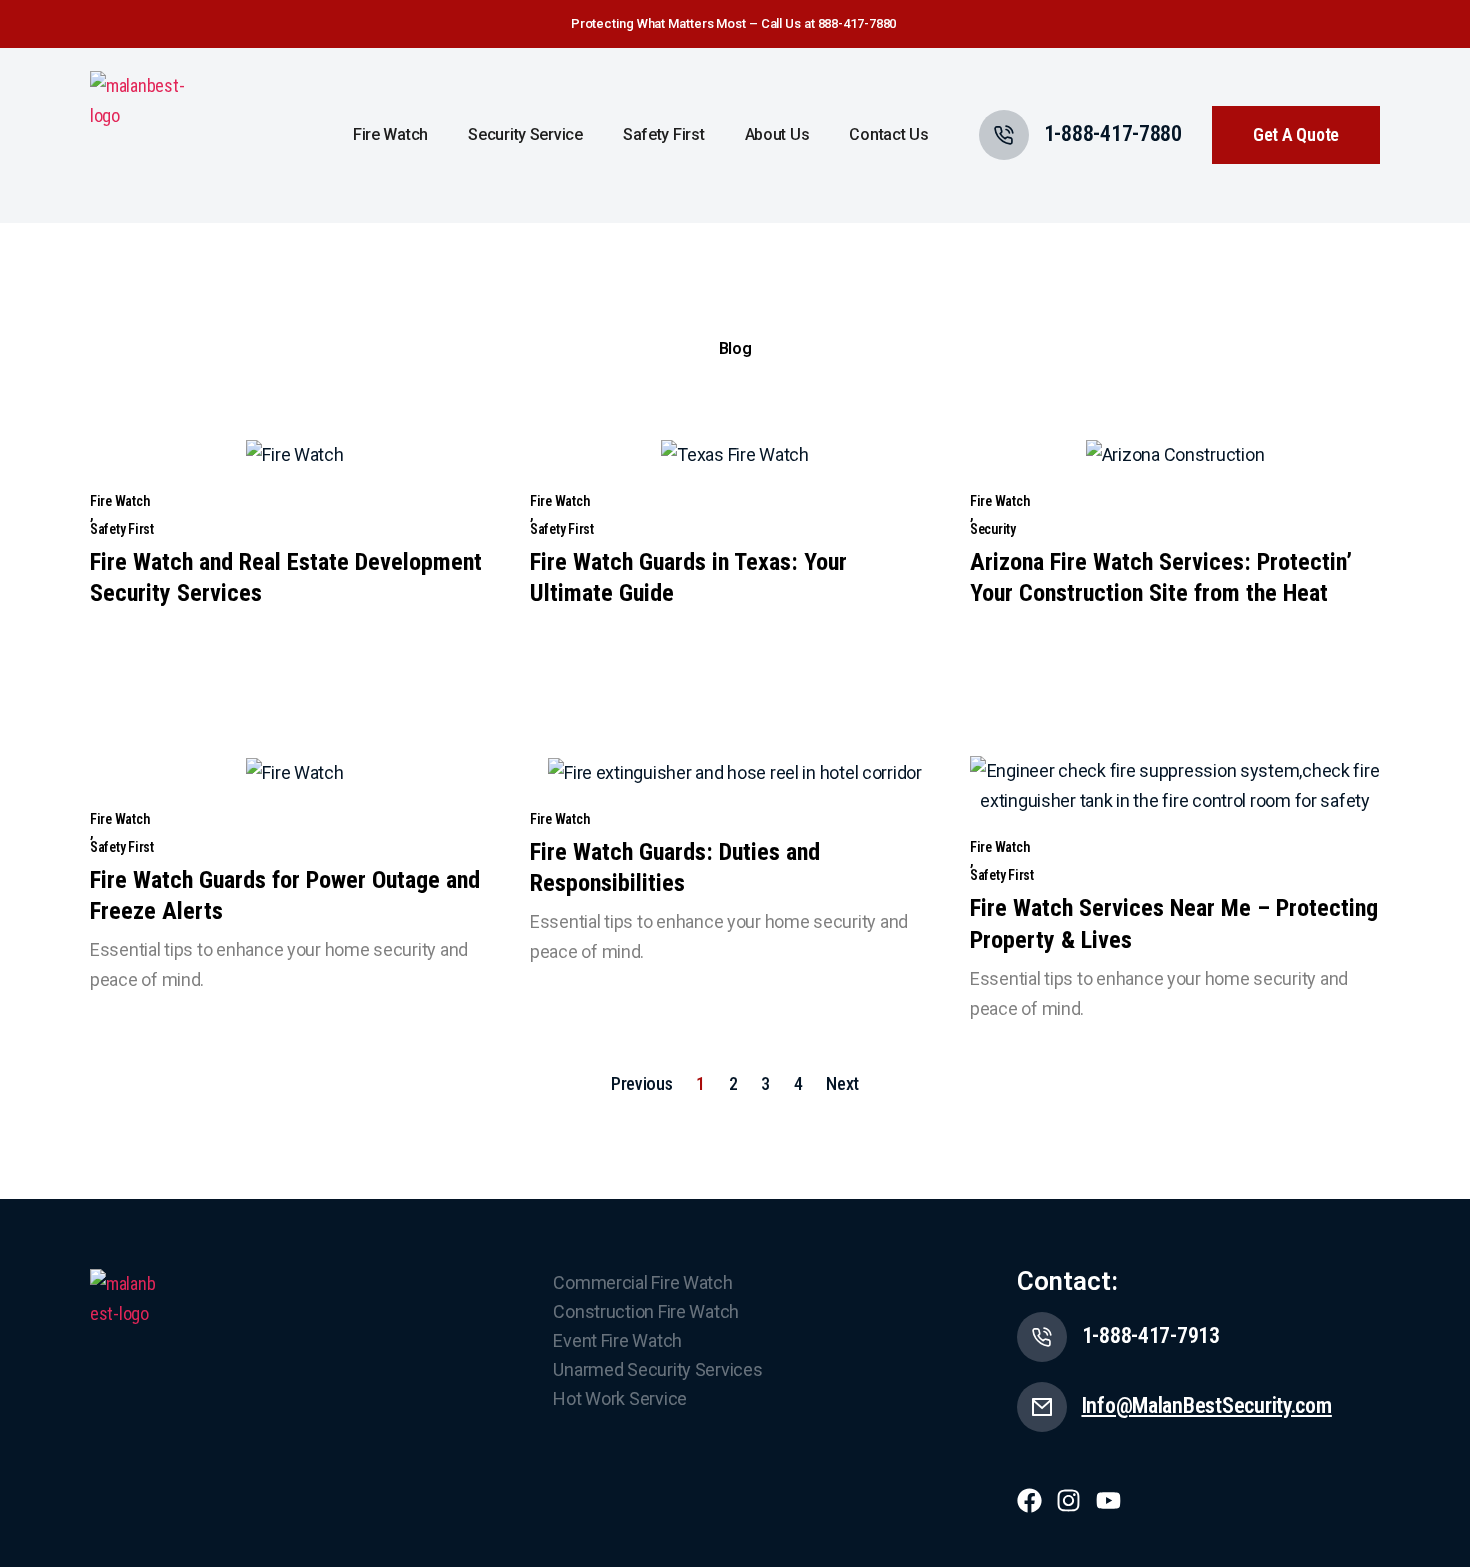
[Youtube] (1108, 1500)
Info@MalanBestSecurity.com (1207, 1405)
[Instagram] (1068, 1500)
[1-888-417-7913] (1042, 1337)
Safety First (664, 134)
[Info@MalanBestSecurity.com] (1042, 1407)
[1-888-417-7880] (1004, 135)
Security (993, 529)
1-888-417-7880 (1113, 133)
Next (842, 1083)
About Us (777, 134)
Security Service (525, 134)
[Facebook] (1029, 1500)
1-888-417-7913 (1151, 1335)
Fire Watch (390, 134)
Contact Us (888, 134)
